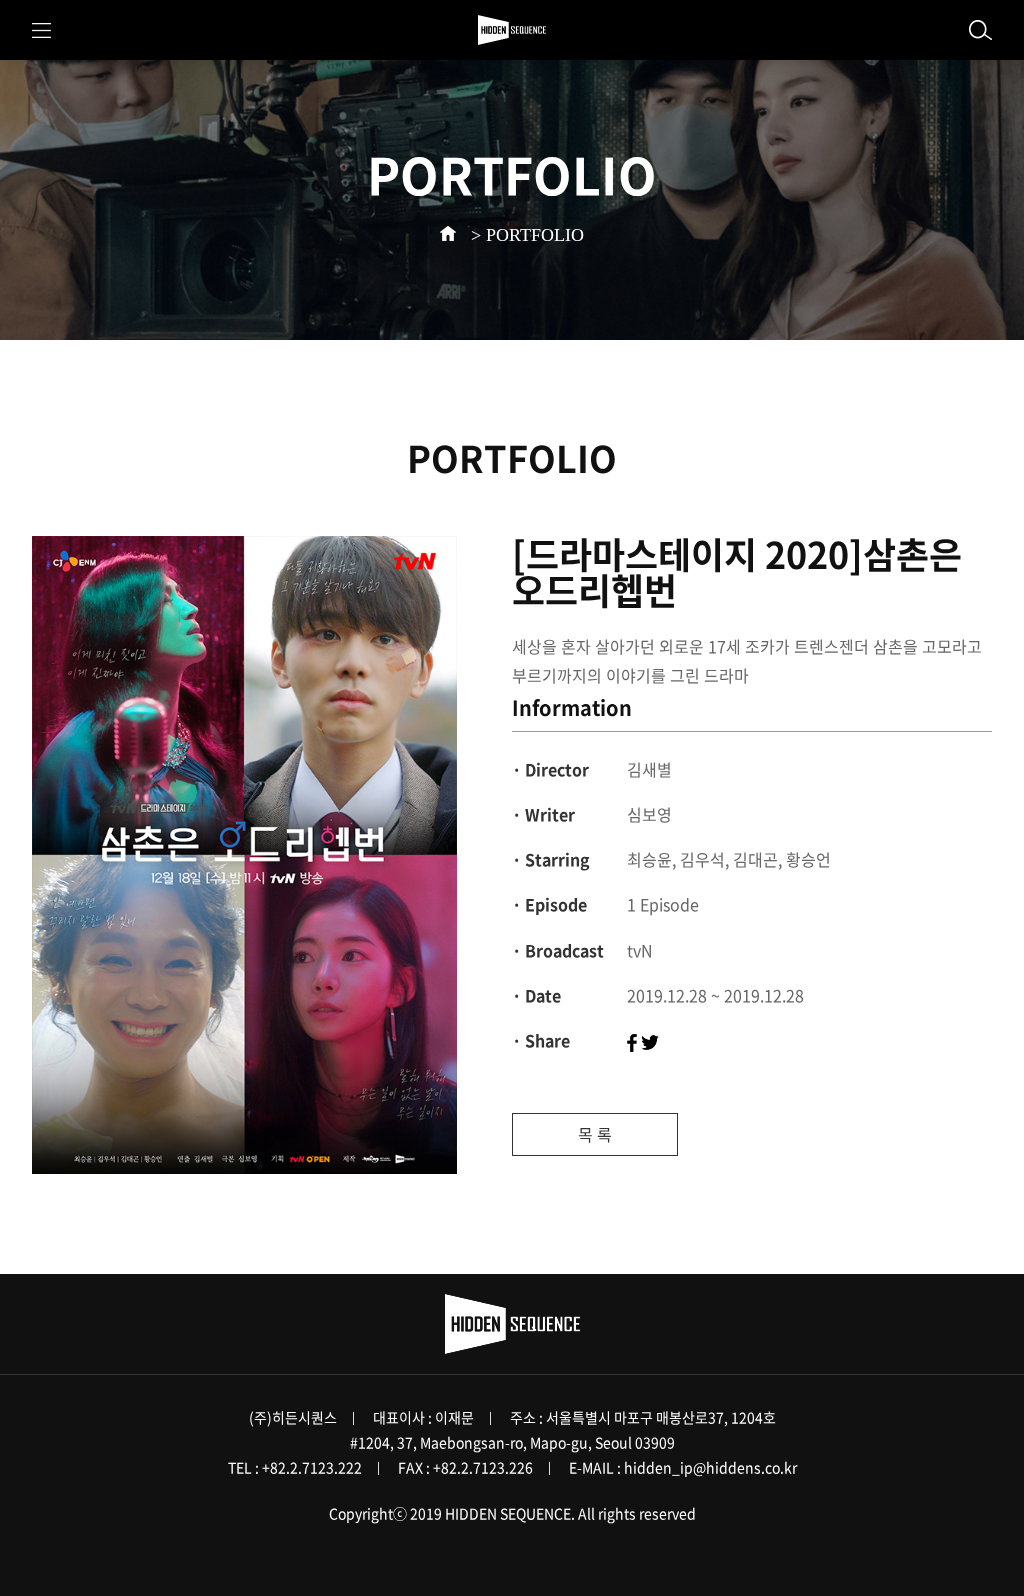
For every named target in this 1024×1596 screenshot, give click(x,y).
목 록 (595, 1134)
